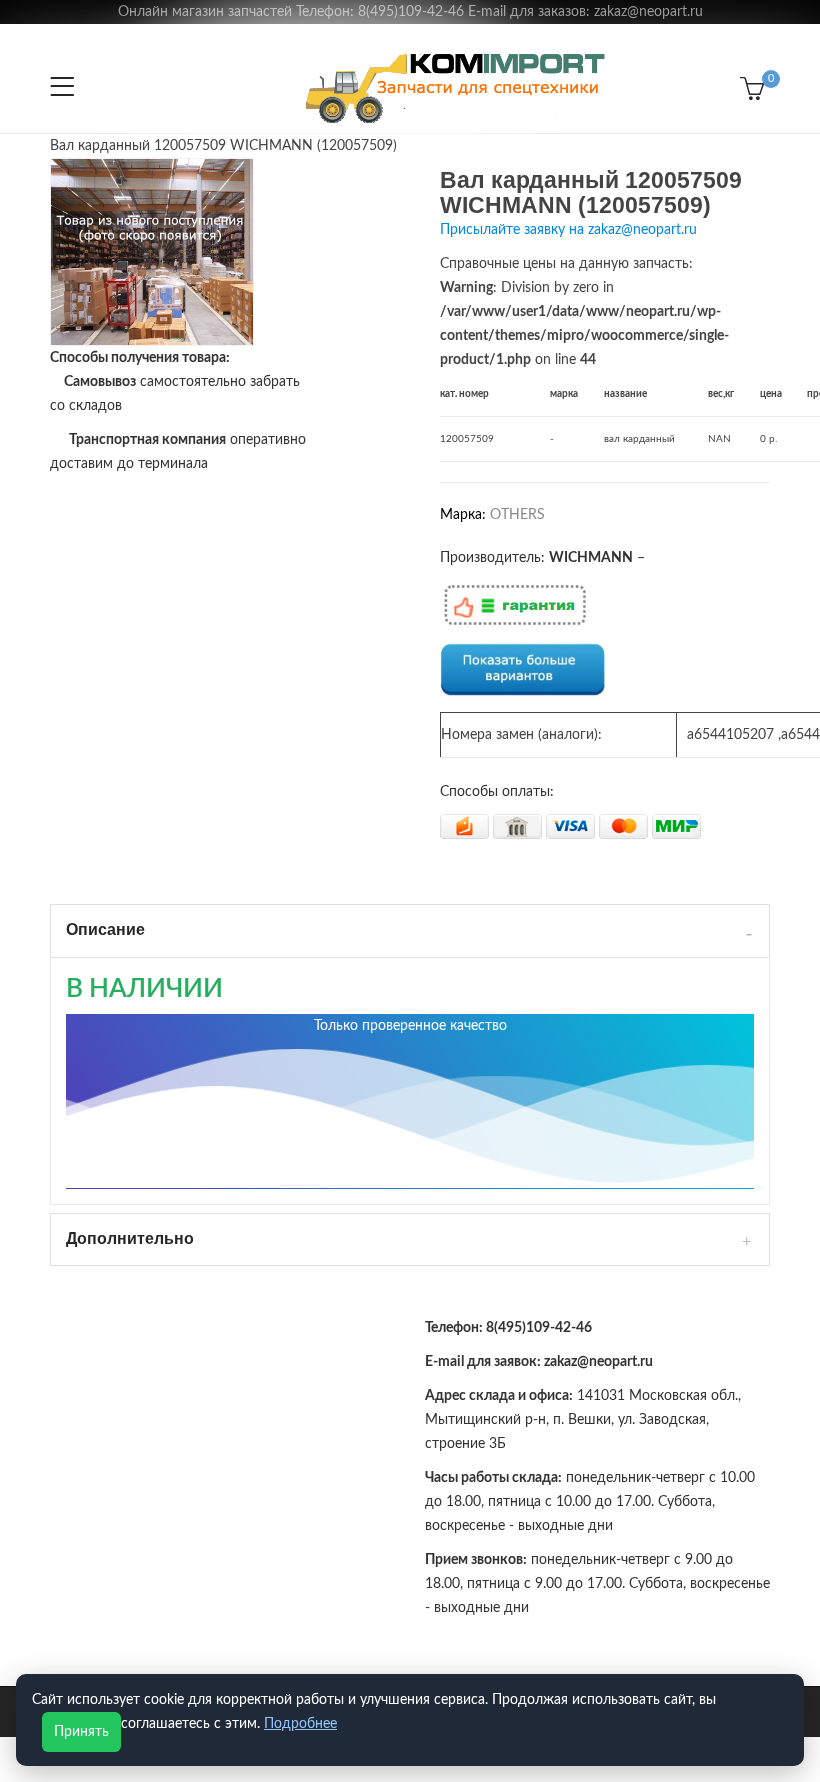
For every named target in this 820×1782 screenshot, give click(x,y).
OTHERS (517, 515)
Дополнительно (130, 1238)
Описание (105, 929)
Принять (81, 1732)
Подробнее (300, 1724)
